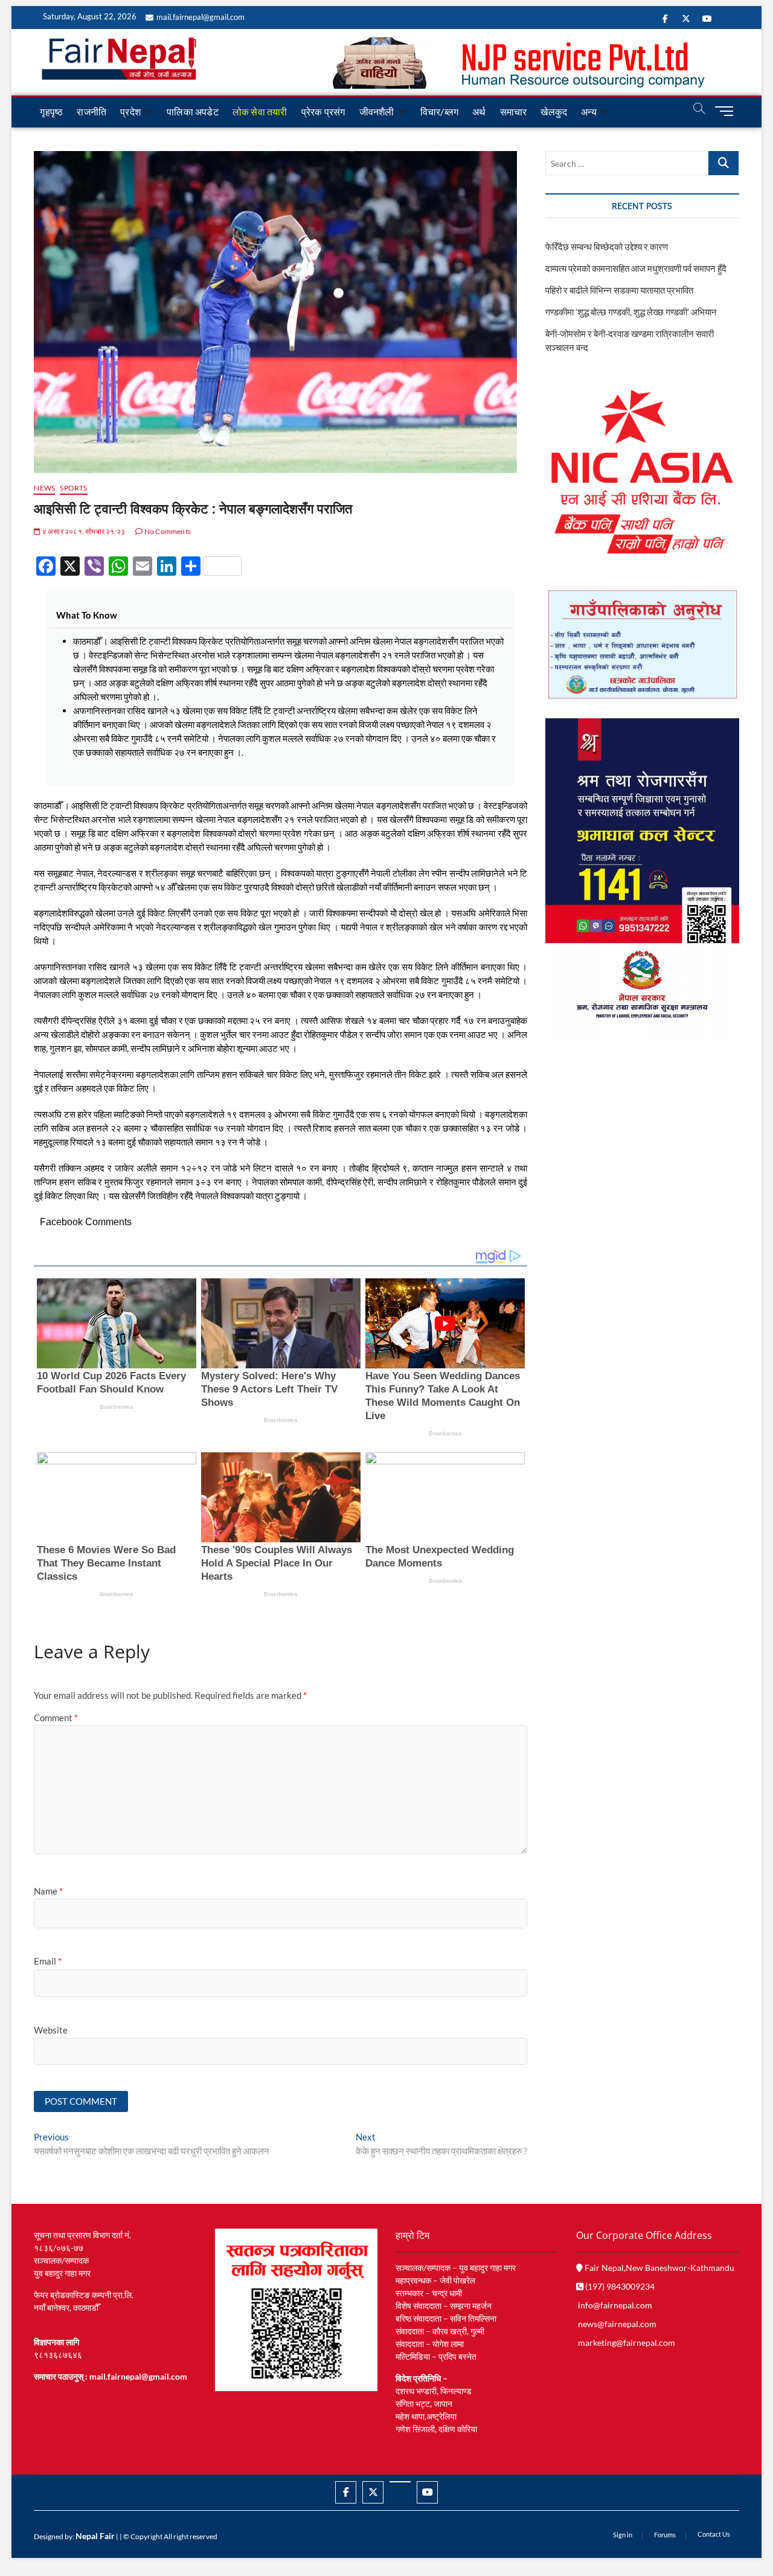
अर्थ (479, 111)
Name (48, 1891)
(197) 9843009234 (619, 2286)
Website (51, 2030)
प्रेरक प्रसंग (323, 111)
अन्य (589, 111)
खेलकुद (554, 111)
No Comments (167, 531)
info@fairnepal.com (615, 2305)
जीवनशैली (377, 111)
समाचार (514, 111)
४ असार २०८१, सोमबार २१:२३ (83, 531)
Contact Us (714, 2534)
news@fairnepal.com (617, 2324)
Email (48, 1961)
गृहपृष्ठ (51, 111)
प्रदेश (130, 111)
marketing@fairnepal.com (627, 2343)
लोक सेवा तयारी (260, 111)
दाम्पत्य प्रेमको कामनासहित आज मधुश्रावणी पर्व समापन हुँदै (636, 268)
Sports (73, 488)
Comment (56, 1718)
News (44, 488)
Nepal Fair (95, 2536)
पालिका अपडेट (193, 111)
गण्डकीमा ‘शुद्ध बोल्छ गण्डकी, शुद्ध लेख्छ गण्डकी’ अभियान (631, 312)
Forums (665, 2535)
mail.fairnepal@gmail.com (200, 17)
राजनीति (91, 111)
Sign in (623, 2535)
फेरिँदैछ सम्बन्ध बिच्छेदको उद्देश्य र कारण (607, 246)
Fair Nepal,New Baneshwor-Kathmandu (659, 2268)
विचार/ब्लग (439, 111)
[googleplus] (400, 2482)
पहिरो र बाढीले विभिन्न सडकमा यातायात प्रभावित (619, 290)
